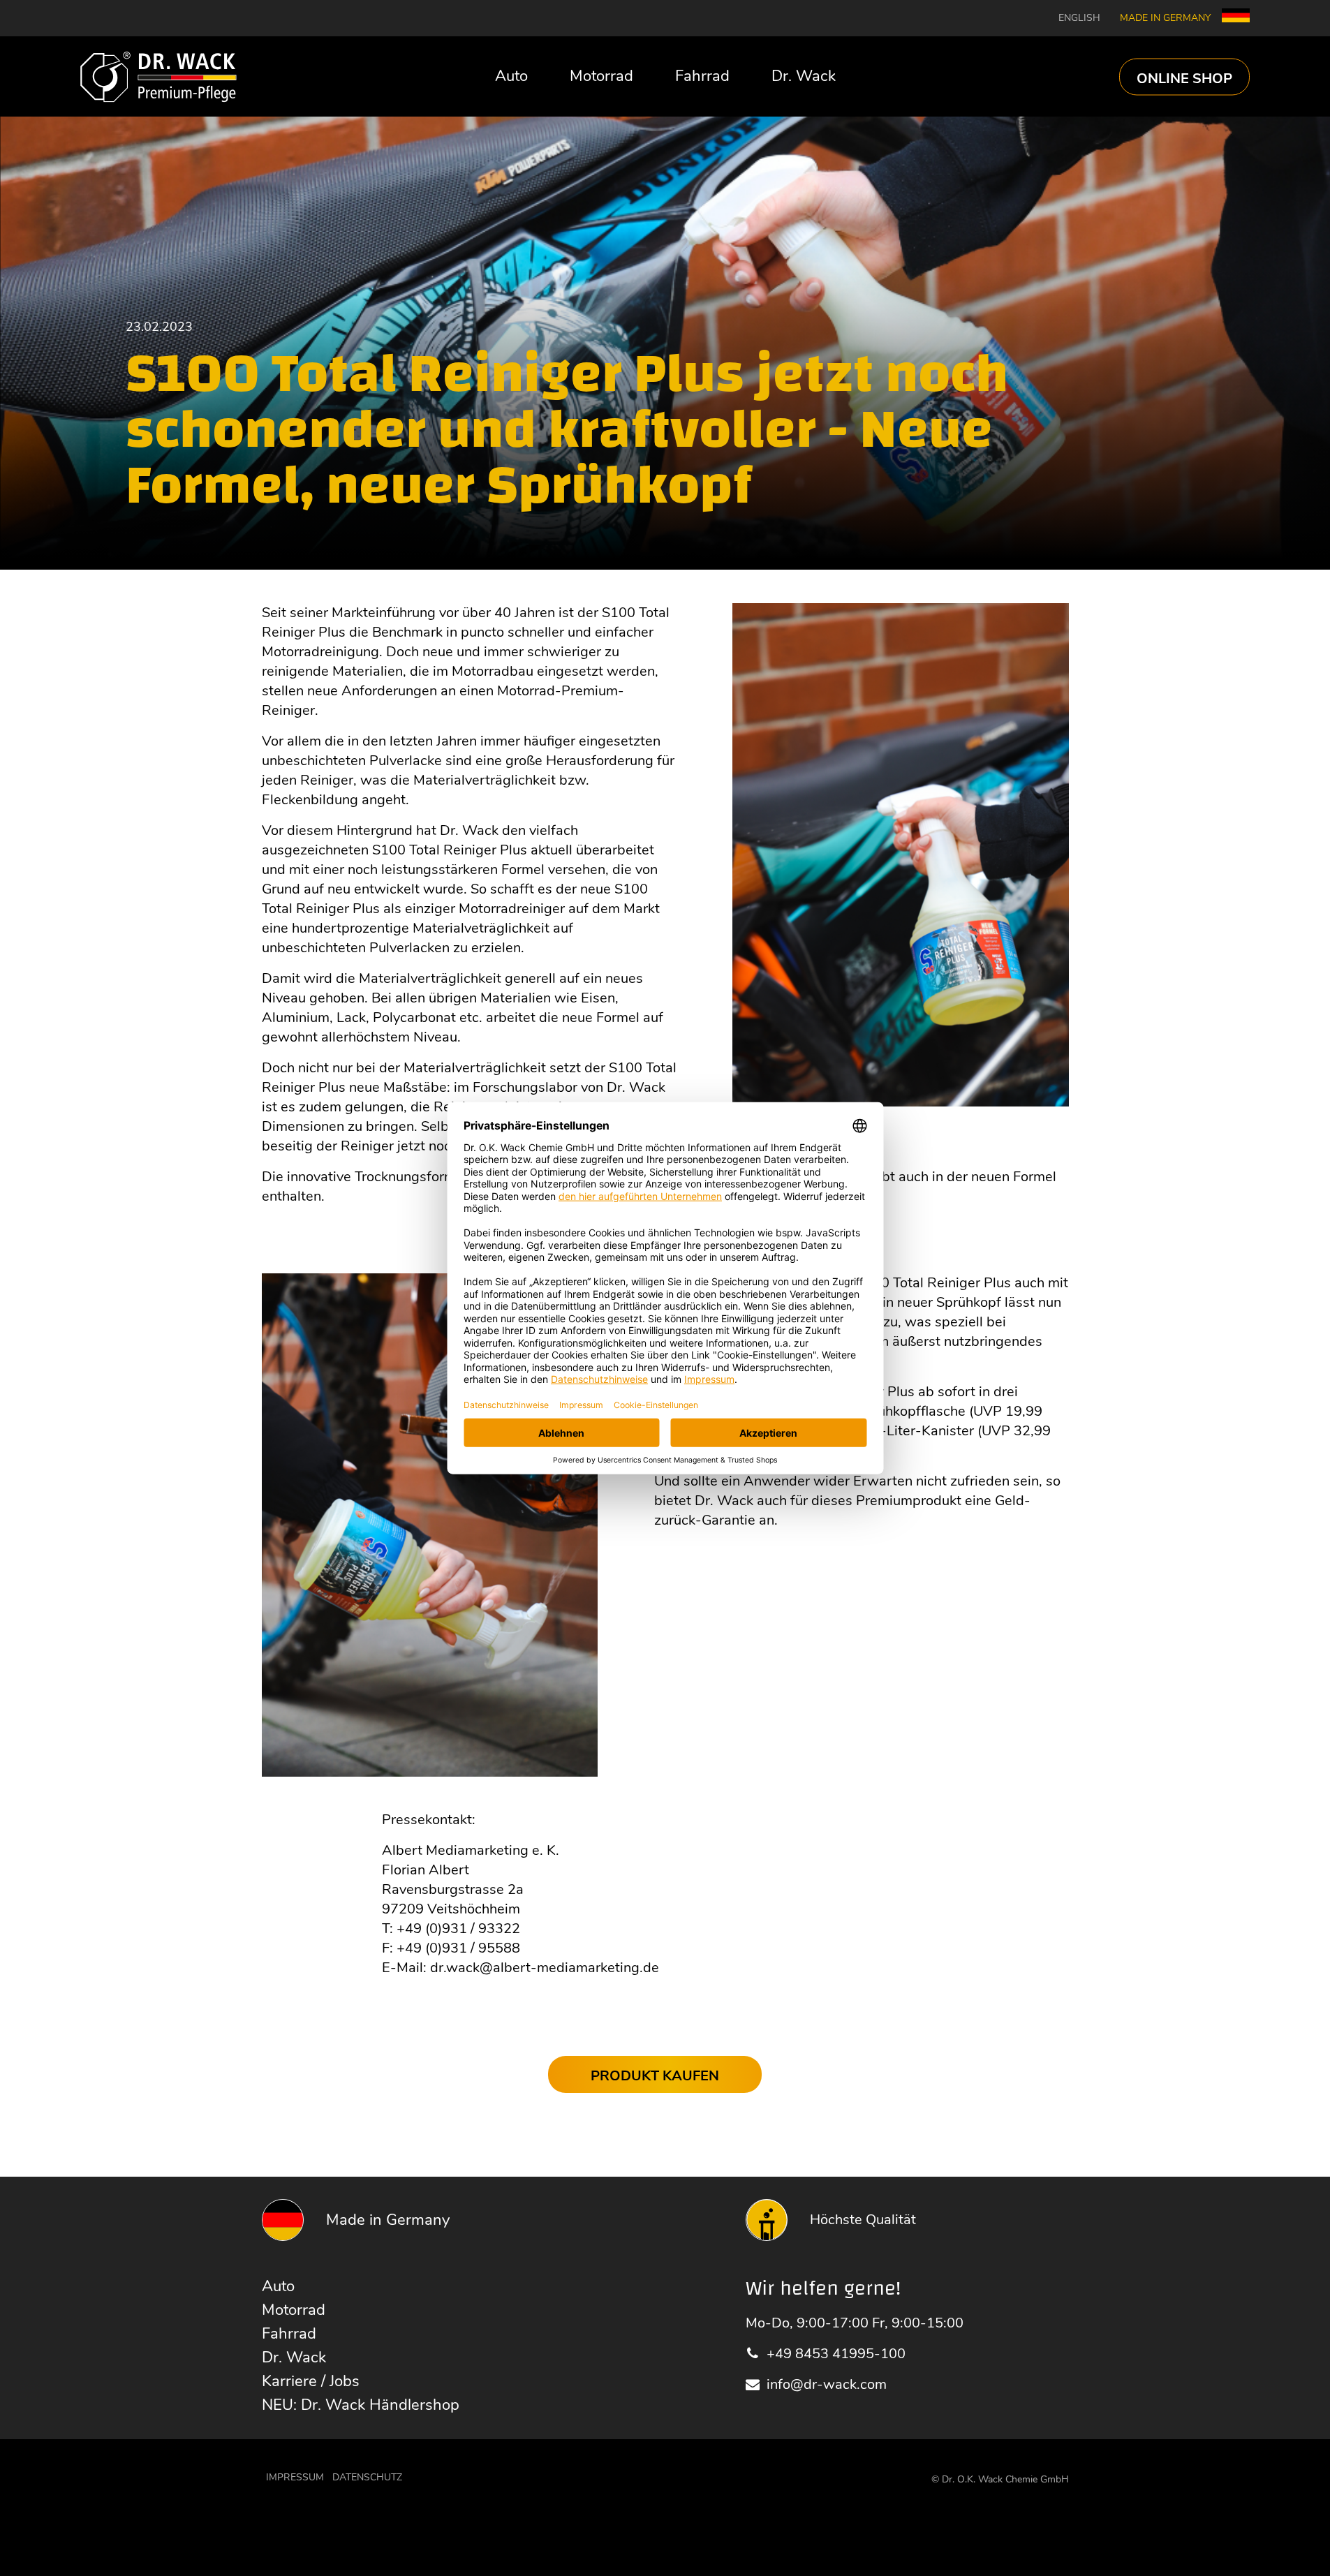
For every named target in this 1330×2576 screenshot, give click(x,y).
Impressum (295, 2477)
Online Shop (1184, 78)
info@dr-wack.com (827, 2384)
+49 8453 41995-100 (836, 2354)
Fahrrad (702, 76)
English (1079, 18)
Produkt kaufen (655, 2076)
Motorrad (601, 76)
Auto (511, 76)
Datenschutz (367, 2477)
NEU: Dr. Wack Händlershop (361, 2405)
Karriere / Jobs (311, 2381)
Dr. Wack (804, 76)
